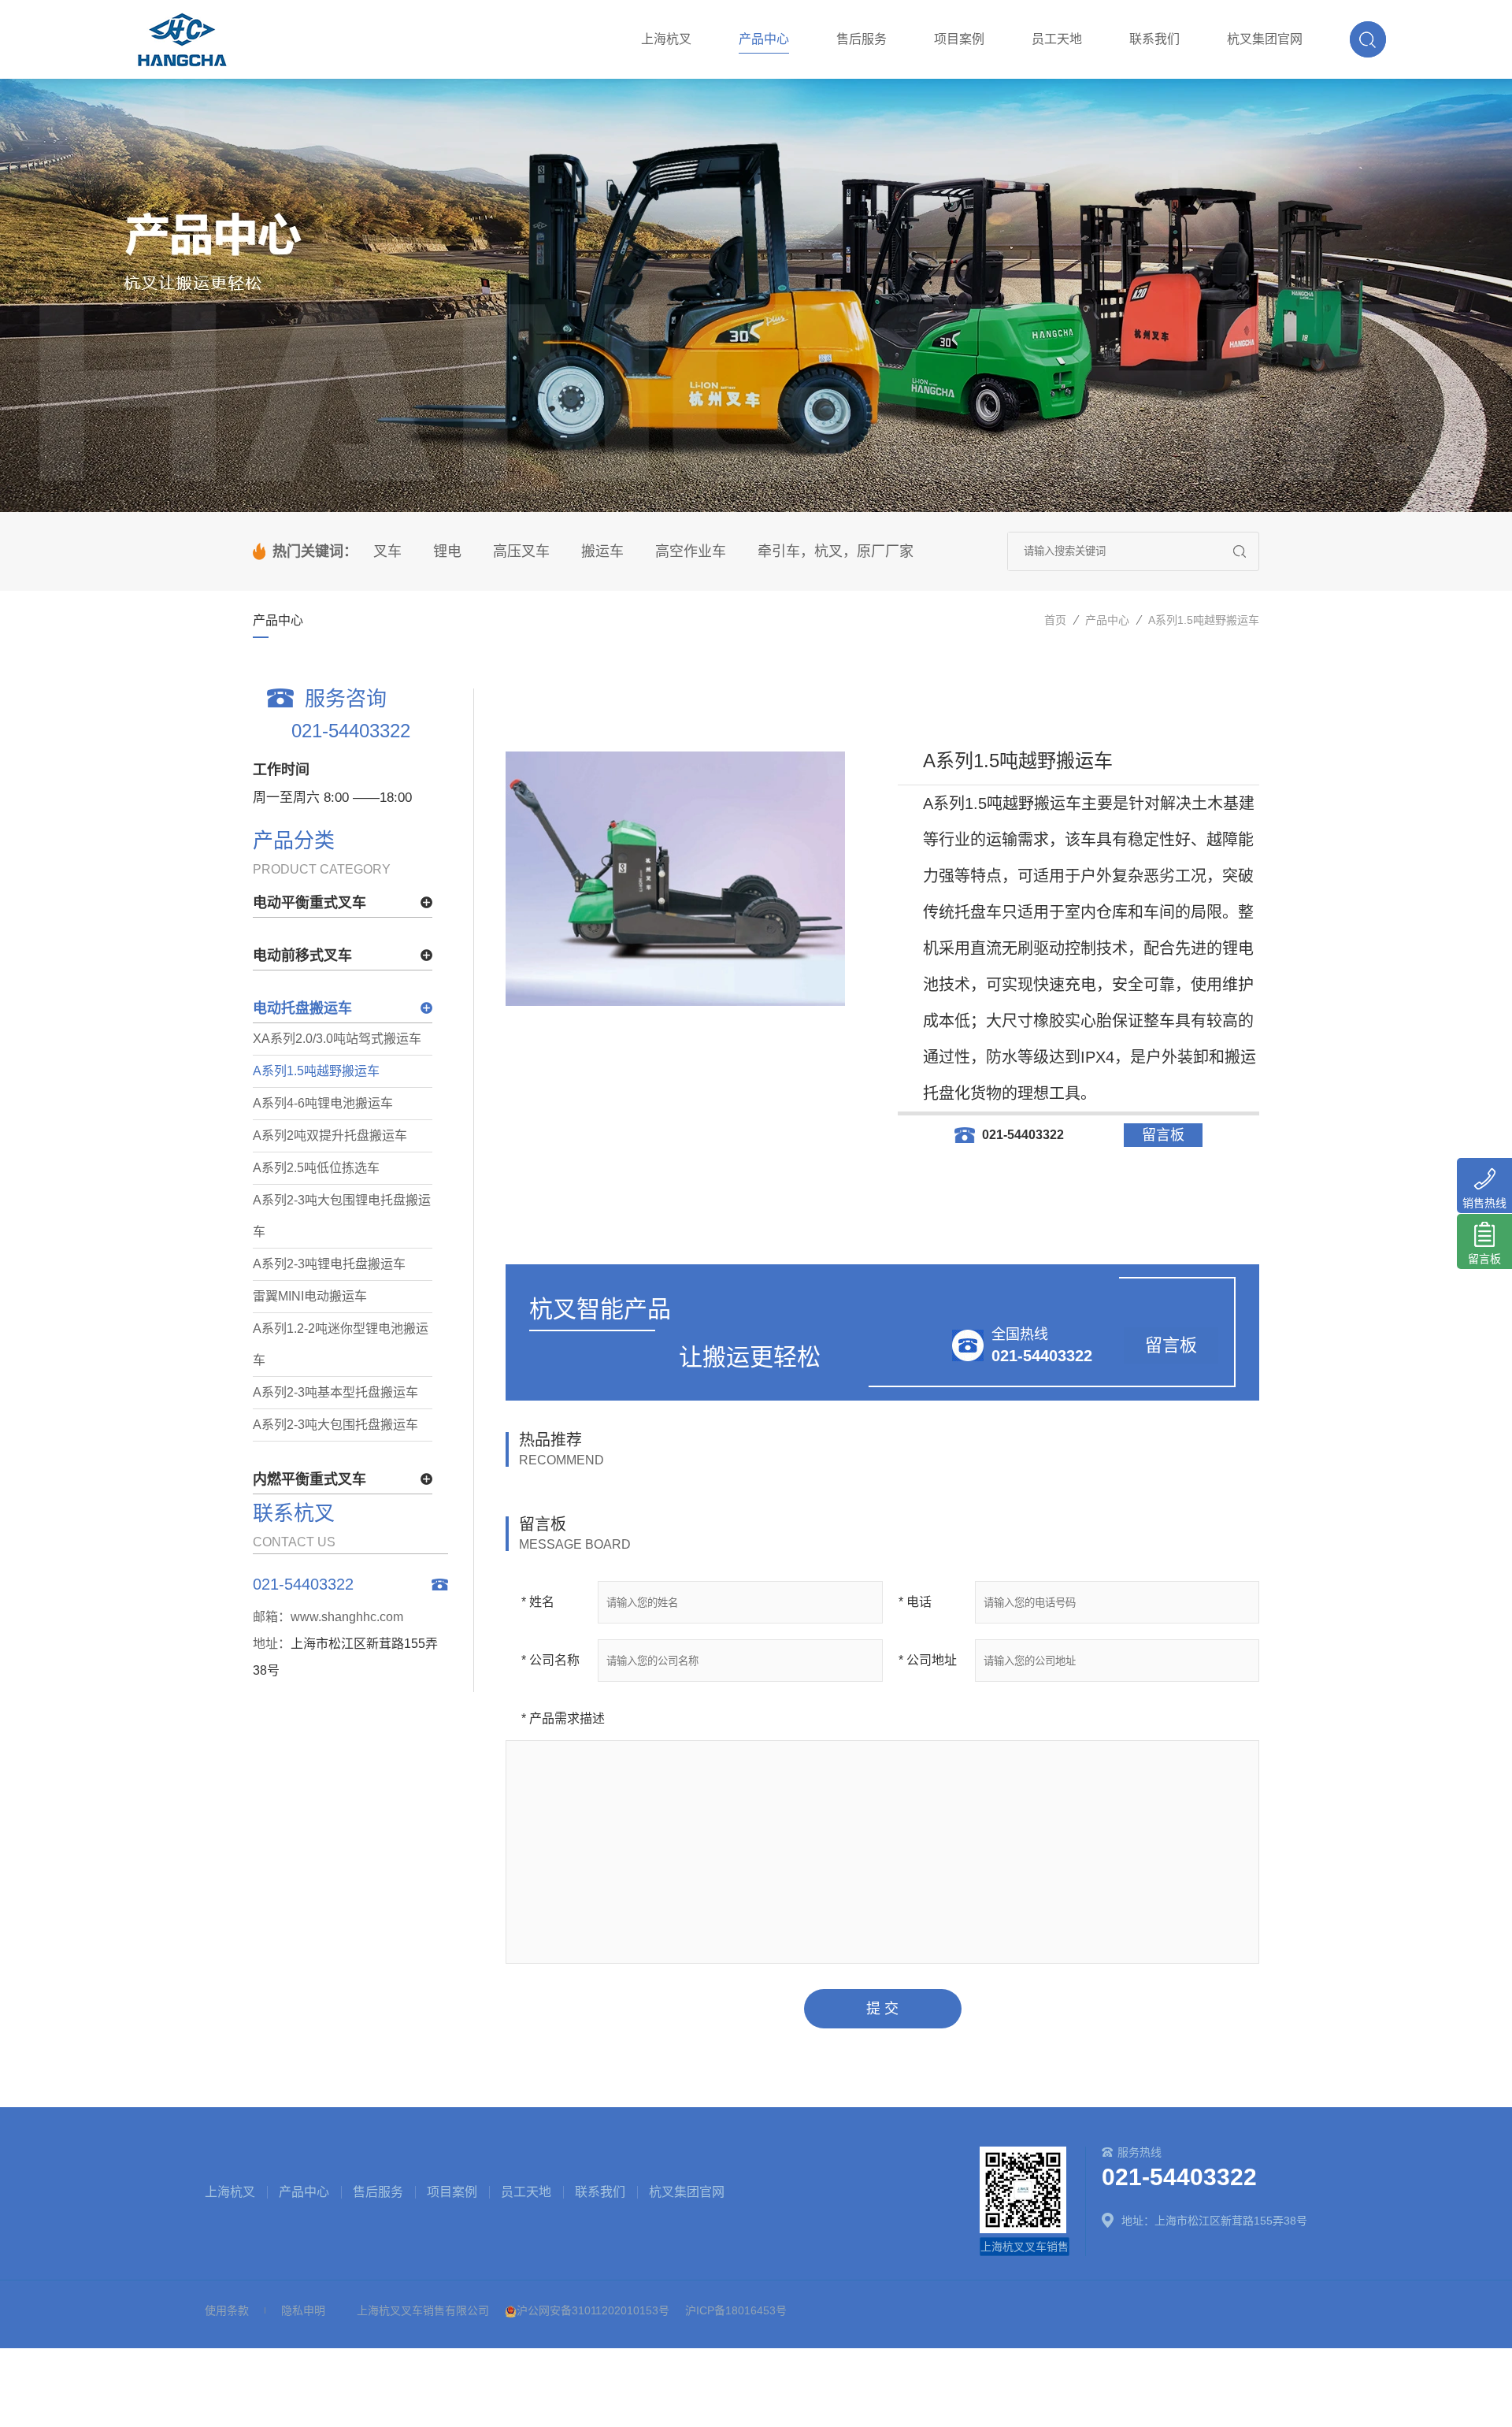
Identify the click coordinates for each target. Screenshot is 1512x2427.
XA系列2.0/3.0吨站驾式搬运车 (337, 1039)
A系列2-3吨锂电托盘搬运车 (329, 1264)
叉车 (387, 551)
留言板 (1163, 1135)
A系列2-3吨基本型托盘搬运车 (335, 1392)
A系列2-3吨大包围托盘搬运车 (335, 1425)
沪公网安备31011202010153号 (593, 2310)
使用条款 (227, 2310)
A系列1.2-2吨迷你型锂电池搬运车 (341, 1344)
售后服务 (378, 2192)
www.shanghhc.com (347, 1617)
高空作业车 (691, 551)
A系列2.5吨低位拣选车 (316, 1168)
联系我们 (600, 2192)
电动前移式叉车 (302, 956)
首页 (1055, 620)
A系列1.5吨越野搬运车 (1204, 620)
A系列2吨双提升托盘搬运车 (330, 1136)
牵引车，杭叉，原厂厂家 (836, 551)
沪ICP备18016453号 (736, 2310)
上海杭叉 (230, 2192)
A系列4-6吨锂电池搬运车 (323, 1103)
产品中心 (1107, 620)
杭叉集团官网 (687, 2192)
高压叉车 (521, 551)
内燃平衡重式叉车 (309, 1479)
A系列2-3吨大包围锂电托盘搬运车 (342, 1216)
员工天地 (526, 2192)
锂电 (447, 551)
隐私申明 (303, 2310)
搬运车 (602, 551)
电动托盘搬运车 (302, 1008)
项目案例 (452, 2192)
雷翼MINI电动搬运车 (310, 1296)
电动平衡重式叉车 (309, 903)
